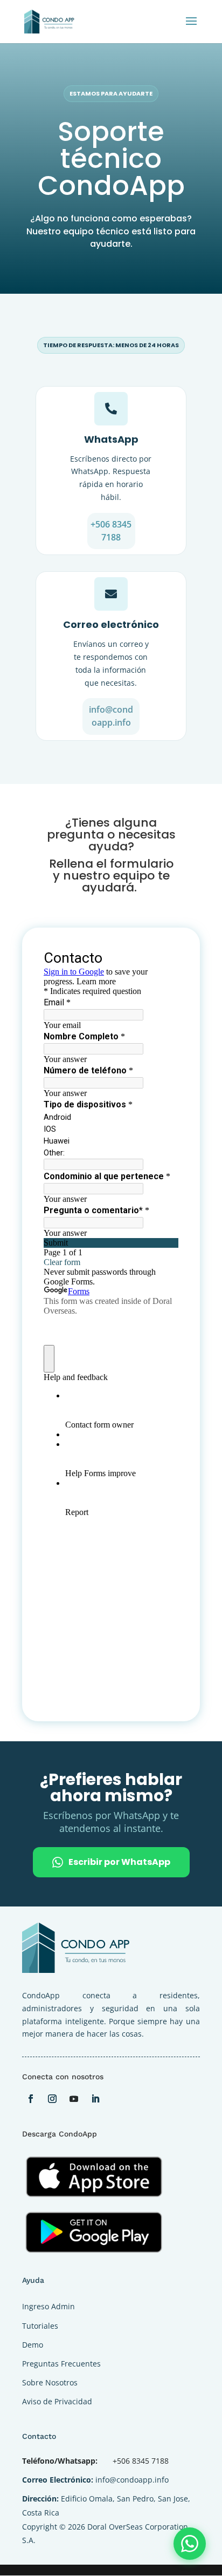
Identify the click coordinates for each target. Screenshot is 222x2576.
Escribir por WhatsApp (119, 1862)
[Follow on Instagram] (52, 2099)
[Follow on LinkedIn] (95, 2099)
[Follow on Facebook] (31, 2099)
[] (111, 608)
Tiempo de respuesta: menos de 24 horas (111, 345)
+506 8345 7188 (111, 531)
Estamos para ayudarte (111, 93)
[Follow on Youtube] (74, 2099)
